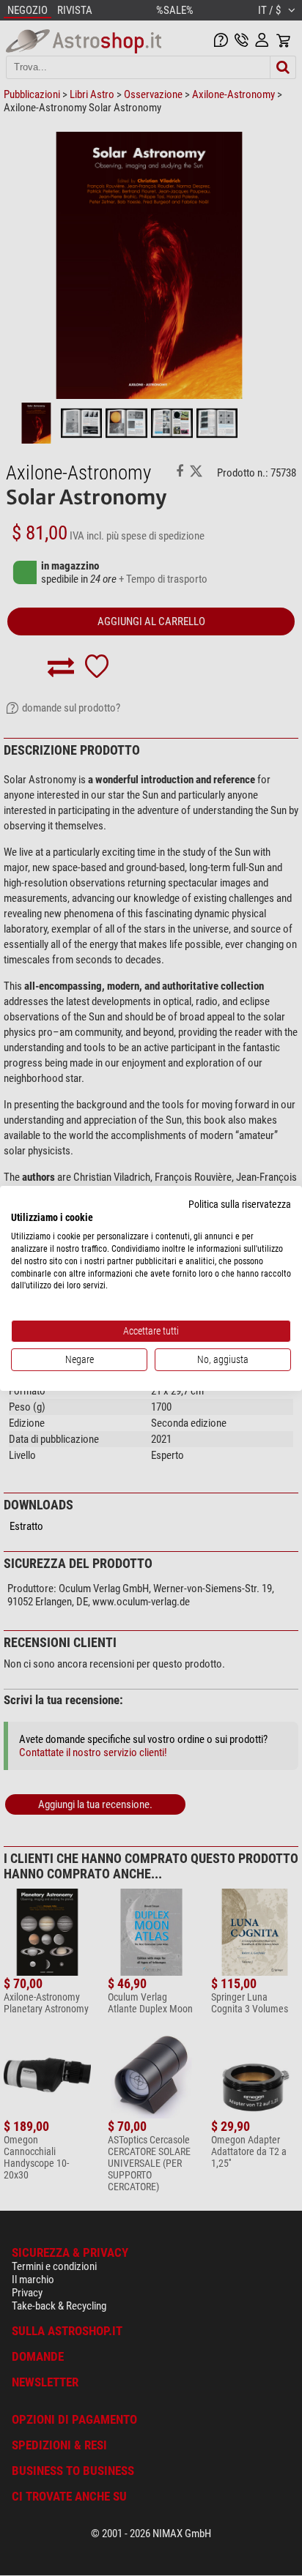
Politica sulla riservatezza (240, 1203)
